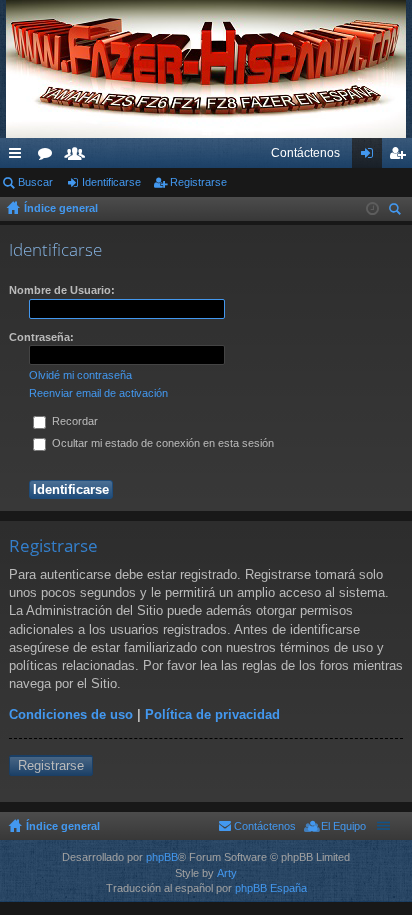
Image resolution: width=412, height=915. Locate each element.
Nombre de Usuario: (62, 290)
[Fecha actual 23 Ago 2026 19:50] (372, 209)
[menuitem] (305, 153)
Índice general (61, 208)
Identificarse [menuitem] (371, 157)
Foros (49, 157)
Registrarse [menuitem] (401, 157)
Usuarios (79, 157)
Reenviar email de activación (98, 393)
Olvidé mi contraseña (80, 375)
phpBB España (271, 888)
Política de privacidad (212, 714)
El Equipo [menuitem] (343, 826)
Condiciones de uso (71, 714)
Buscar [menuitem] (397, 211)
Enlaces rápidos (19, 157)
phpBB (162, 857)
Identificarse (111, 182)
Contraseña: (41, 337)
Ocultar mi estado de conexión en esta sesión (161, 443)
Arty (227, 873)
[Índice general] (206, 69)
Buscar (35, 182)
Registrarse (198, 182)
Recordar (73, 421)
